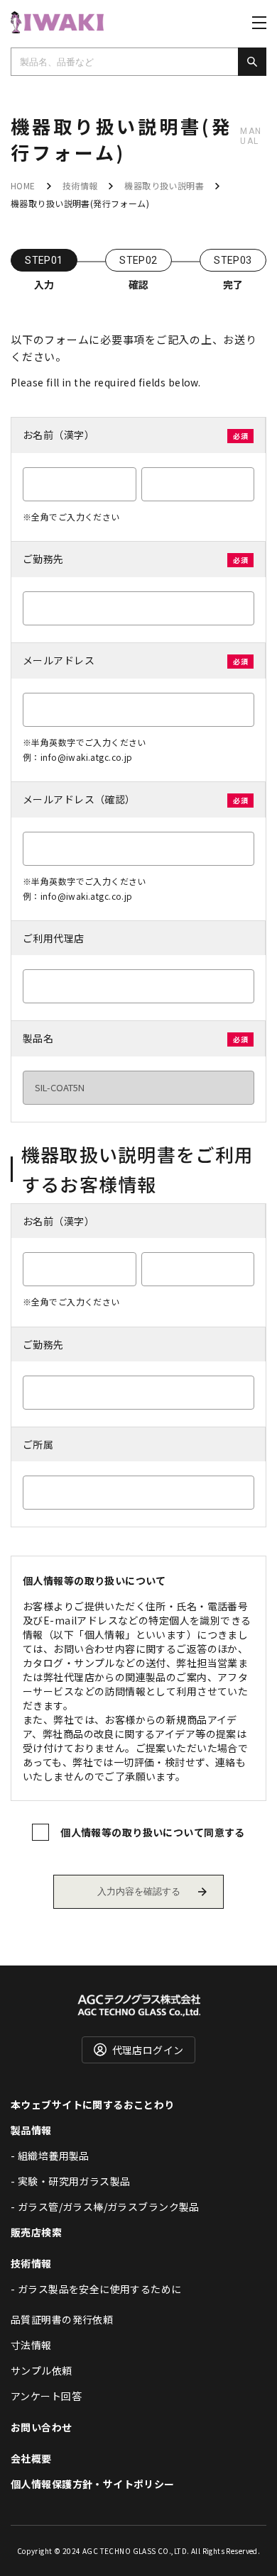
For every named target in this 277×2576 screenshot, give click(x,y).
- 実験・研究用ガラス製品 (70, 2181)
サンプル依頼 (42, 2370)
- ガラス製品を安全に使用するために (96, 2289)
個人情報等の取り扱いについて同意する (153, 1832)
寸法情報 (31, 2345)
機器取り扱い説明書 (164, 185)
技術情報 (80, 185)
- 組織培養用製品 (50, 2156)
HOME (23, 185)
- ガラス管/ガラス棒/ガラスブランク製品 (105, 2207)
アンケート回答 (46, 2396)
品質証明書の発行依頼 (62, 2319)
